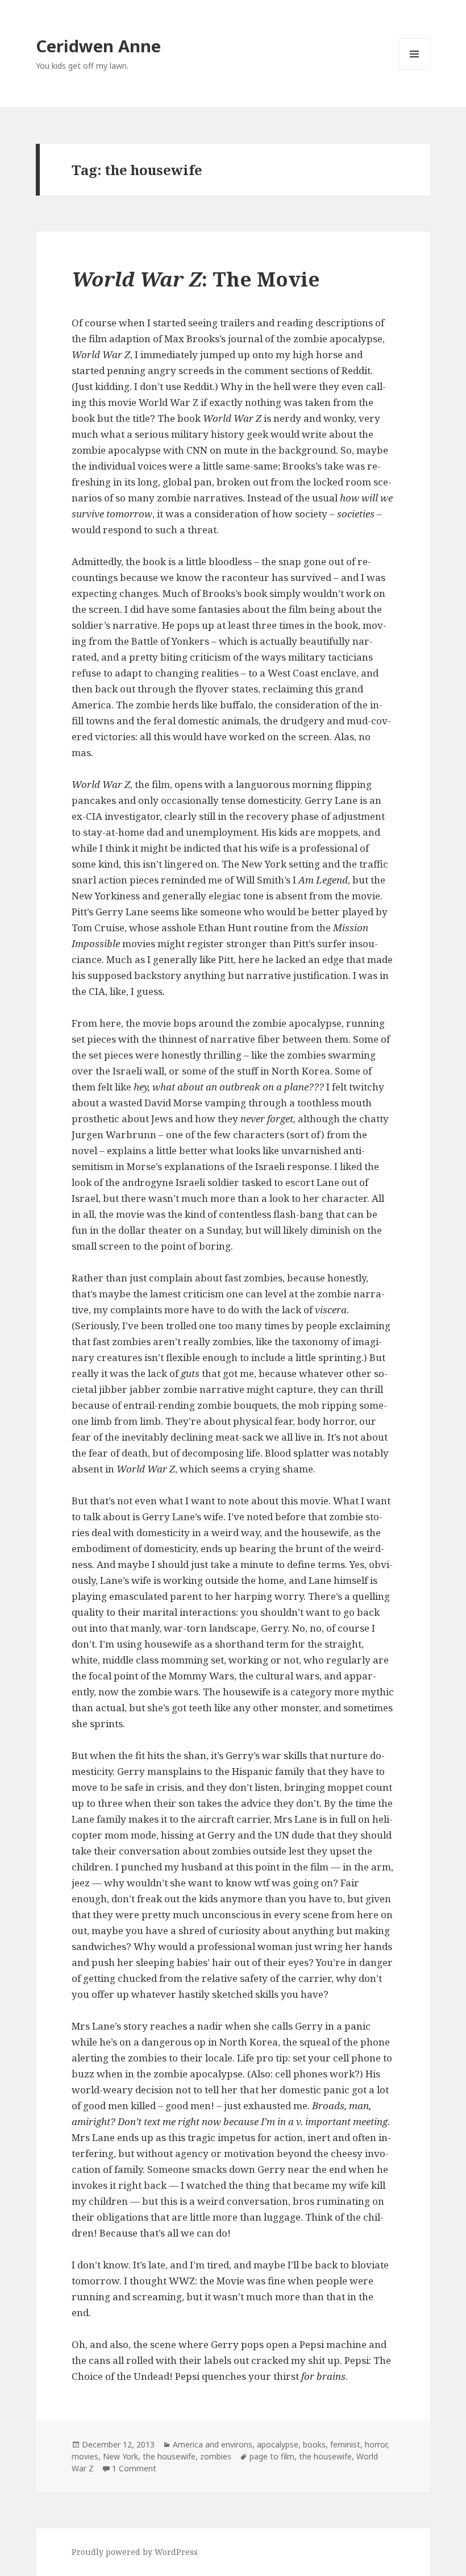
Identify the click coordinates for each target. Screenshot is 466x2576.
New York (120, 2456)
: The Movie (196, 279)
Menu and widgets (415, 70)
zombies (216, 2456)
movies (85, 2456)
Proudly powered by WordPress (135, 2552)
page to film (272, 2456)
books (314, 2444)
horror (376, 2444)
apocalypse (278, 2444)
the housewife (169, 2456)
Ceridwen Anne (98, 46)
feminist (345, 2444)
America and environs (213, 2444)
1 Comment (134, 2468)
